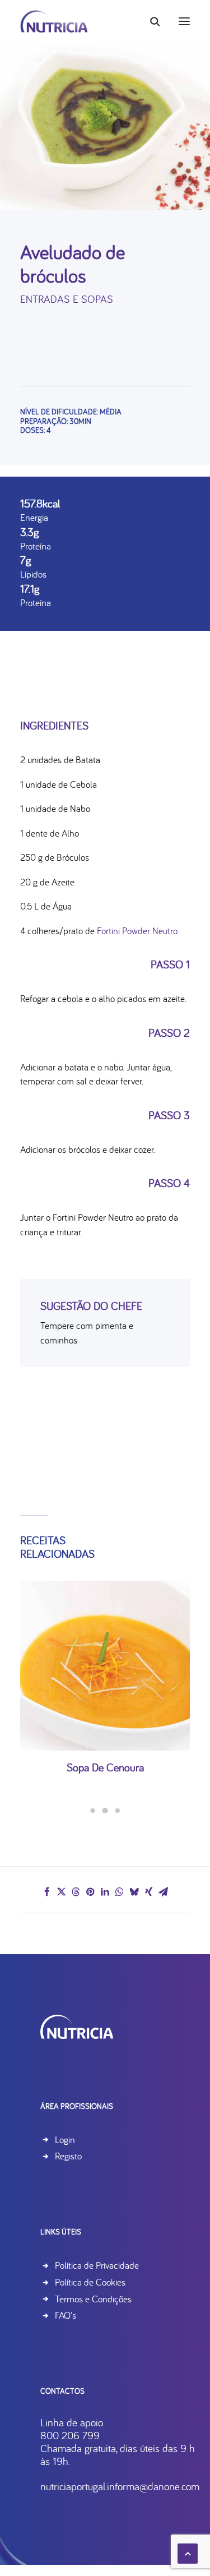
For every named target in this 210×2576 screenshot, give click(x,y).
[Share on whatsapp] (120, 1892)
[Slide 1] (93, 1811)
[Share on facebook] (47, 1892)
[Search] (150, 21)
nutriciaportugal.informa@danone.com (120, 2486)
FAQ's (66, 2315)
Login (65, 2139)
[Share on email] (164, 1892)
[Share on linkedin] (105, 1892)
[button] (184, 21)
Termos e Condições (93, 2299)
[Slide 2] (105, 1811)
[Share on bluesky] (134, 1892)
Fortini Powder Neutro (137, 931)
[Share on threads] (76, 1892)
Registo (68, 2156)
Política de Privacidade (97, 2265)
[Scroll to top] (188, 2552)
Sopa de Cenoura (105, 1767)
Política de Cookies (90, 2282)
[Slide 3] (118, 1811)
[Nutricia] (54, 21)
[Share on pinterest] (91, 1892)
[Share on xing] (149, 1892)
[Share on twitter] (62, 1892)
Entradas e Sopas (67, 299)
